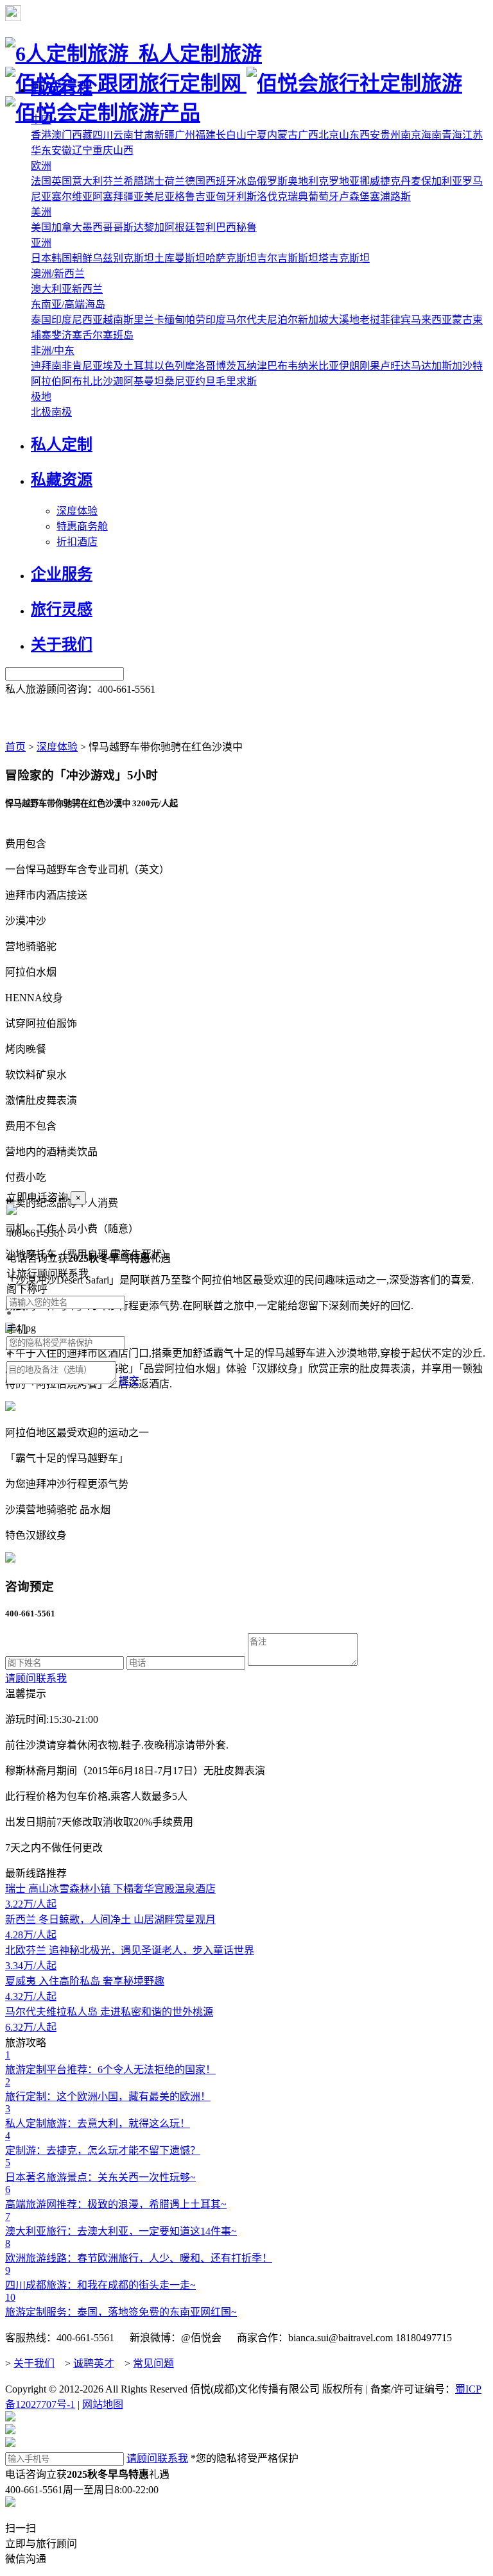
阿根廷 (180, 227)
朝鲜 (82, 258)
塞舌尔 (87, 335)
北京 (329, 135)
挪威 (370, 181)
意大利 (87, 181)
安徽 (62, 150)
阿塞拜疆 (113, 197)
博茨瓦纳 (236, 366)
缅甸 (175, 320)
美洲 (41, 212)
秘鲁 (246, 227)
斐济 (62, 335)
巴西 (226, 227)
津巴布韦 (277, 366)
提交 (129, 1381)
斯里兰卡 (144, 320)
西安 (370, 135)
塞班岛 (118, 335)
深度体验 (77, 511)
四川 (103, 135)
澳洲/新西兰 (58, 274)
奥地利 (303, 181)
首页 (15, 747)
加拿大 (67, 227)
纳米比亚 (318, 366)
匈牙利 (231, 197)
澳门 (62, 135)
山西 (123, 150)
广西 (308, 135)
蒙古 (462, 320)
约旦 (205, 381)
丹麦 (411, 181)
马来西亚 (431, 320)
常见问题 (153, 2363)
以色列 (169, 366)
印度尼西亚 (77, 320)
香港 (41, 135)
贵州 (390, 135)
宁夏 (257, 135)
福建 (205, 135)
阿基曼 (139, 381)
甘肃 (144, 135)
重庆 (103, 150)
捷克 (390, 181)
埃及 (113, 366)
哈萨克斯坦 (231, 258)
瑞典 (298, 197)
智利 (205, 227)
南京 (411, 135)
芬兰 (113, 181)
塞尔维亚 (72, 197)
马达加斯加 (437, 366)
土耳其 (139, 366)
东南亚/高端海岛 (68, 304)
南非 (62, 366)
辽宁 (82, 150)
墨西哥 (98, 227)
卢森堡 (354, 197)
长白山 (231, 135)
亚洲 (41, 243)
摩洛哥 (200, 366)
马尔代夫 (246, 320)
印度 (216, 320)
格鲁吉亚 (195, 197)
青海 (452, 135)
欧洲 (41, 166)
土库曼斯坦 (180, 258)
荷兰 (175, 181)
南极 (62, 412)
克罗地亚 (339, 181)
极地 (41, 397)
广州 (185, 135)
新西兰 (87, 289)
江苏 (472, 135)
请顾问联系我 (36, 1678)
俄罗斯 (272, 181)
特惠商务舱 (82, 526)
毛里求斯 (236, 381)
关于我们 (34, 2363)
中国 (41, 120)
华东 (41, 150)
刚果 (370, 366)
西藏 (82, 135)
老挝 (370, 320)
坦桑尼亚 (175, 381)
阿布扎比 (82, 381)
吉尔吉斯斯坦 (288, 258)
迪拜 (41, 366)
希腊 (134, 181)
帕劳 (195, 320)
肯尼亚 (87, 366)
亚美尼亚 (154, 197)
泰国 (41, 320)
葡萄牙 (324, 197)
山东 (349, 135)
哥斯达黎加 (139, 227)
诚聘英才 (94, 2363)
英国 (62, 181)
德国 (195, 181)
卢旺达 (395, 366)
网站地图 (103, 2404)
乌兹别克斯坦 (123, 258)
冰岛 (246, 181)
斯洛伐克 (267, 197)
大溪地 (344, 320)
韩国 (62, 258)
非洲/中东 (53, 351)
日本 (41, 258)
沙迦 (113, 381)
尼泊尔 (282, 320)
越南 (113, 320)
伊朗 (349, 366)
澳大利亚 (51, 289)
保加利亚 (442, 181)
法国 (41, 181)
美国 (41, 227)
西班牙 (221, 181)
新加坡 (313, 320)
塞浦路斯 (390, 197)
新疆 (164, 135)
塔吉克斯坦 (344, 258)
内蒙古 (282, 135)
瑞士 (154, 181)
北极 (41, 412)
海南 (431, 135)
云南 (123, 135)
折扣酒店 (77, 542)
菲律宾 (395, 320)
